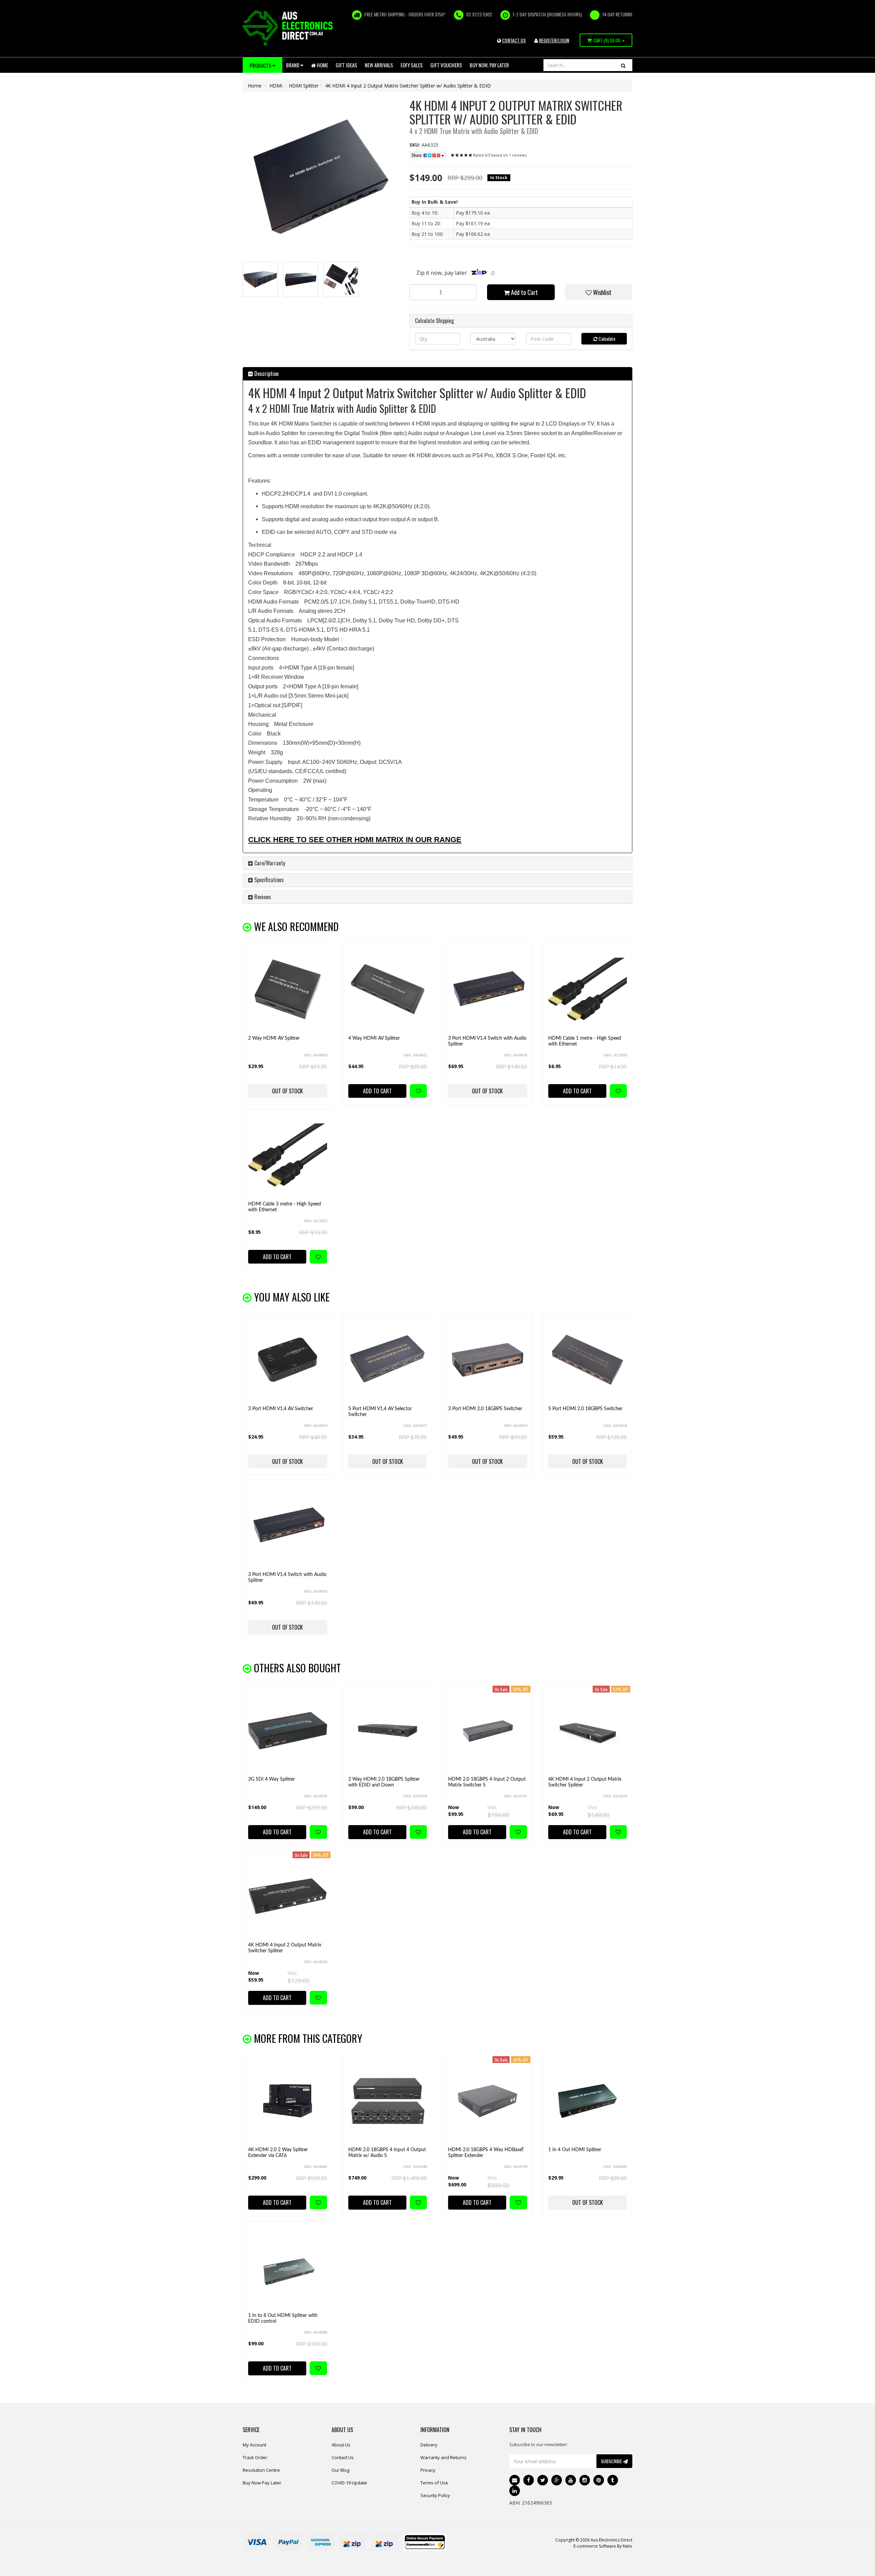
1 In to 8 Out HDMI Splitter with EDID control (283, 2318)
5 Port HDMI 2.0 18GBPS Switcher (585, 1409)
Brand (293, 65)
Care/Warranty (269, 863)
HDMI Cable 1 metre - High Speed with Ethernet (585, 1041)
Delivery (429, 2445)
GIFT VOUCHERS (446, 65)
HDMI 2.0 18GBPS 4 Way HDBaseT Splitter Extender (486, 2153)
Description (266, 374)
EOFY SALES (412, 65)
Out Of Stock (287, 1091)
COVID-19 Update (349, 2483)
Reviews (262, 897)
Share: (418, 155)
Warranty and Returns (443, 2457)
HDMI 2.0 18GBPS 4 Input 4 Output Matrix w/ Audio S (387, 2153)
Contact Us (343, 2457)
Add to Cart (524, 292)
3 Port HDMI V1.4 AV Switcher (281, 1409)
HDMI (276, 86)
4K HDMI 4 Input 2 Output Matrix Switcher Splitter (585, 1782)
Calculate (606, 339)
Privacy (428, 2470)
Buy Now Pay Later (262, 2483)
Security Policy (435, 2495)
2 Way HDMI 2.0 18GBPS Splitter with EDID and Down (384, 1782)
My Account (254, 2445)
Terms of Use (434, 2483)
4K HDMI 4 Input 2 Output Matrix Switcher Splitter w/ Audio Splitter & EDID (408, 86)
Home (322, 65)
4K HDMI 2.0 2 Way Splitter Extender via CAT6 (278, 2153)
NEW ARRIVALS (379, 65)
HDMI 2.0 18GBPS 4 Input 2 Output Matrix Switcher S (487, 1782)
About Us (341, 2445)
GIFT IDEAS (346, 65)
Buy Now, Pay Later (489, 65)
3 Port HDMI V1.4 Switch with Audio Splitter (487, 1041)
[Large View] (260, 279)
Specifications (268, 880)
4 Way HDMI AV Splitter (374, 1038)
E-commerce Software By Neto (603, 2546)
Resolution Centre (261, 2470)
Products (261, 65)
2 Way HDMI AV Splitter (274, 1038)
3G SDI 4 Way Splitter (272, 1779)
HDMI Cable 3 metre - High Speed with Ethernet (285, 1207)
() (607, 40)
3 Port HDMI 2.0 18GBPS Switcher (485, 1409)
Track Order (255, 2457)
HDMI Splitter (304, 86)
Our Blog (340, 2470)
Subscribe (612, 2461)
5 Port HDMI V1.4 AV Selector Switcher (380, 1412)
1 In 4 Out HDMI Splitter (575, 2150)
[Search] (623, 65)
